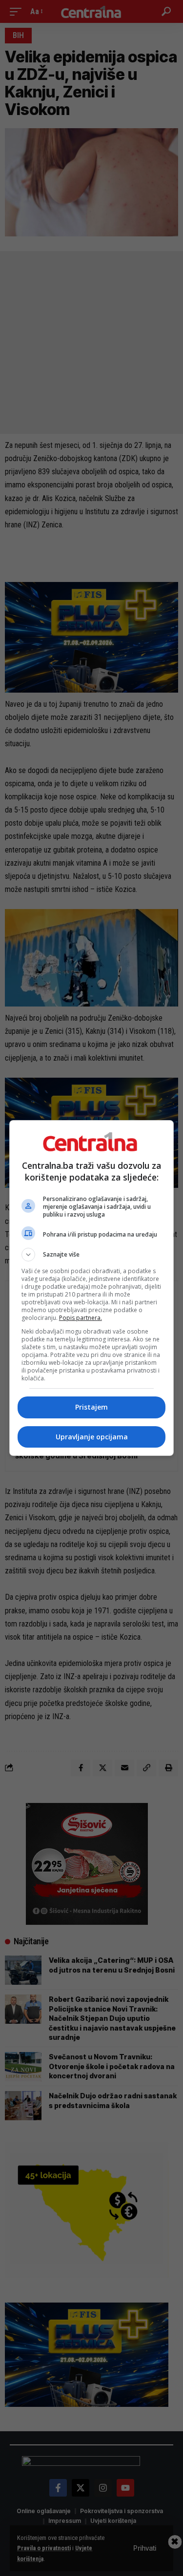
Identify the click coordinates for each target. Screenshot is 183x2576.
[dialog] (92, 1288)
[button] (92, 1255)
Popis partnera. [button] (81, 1318)
